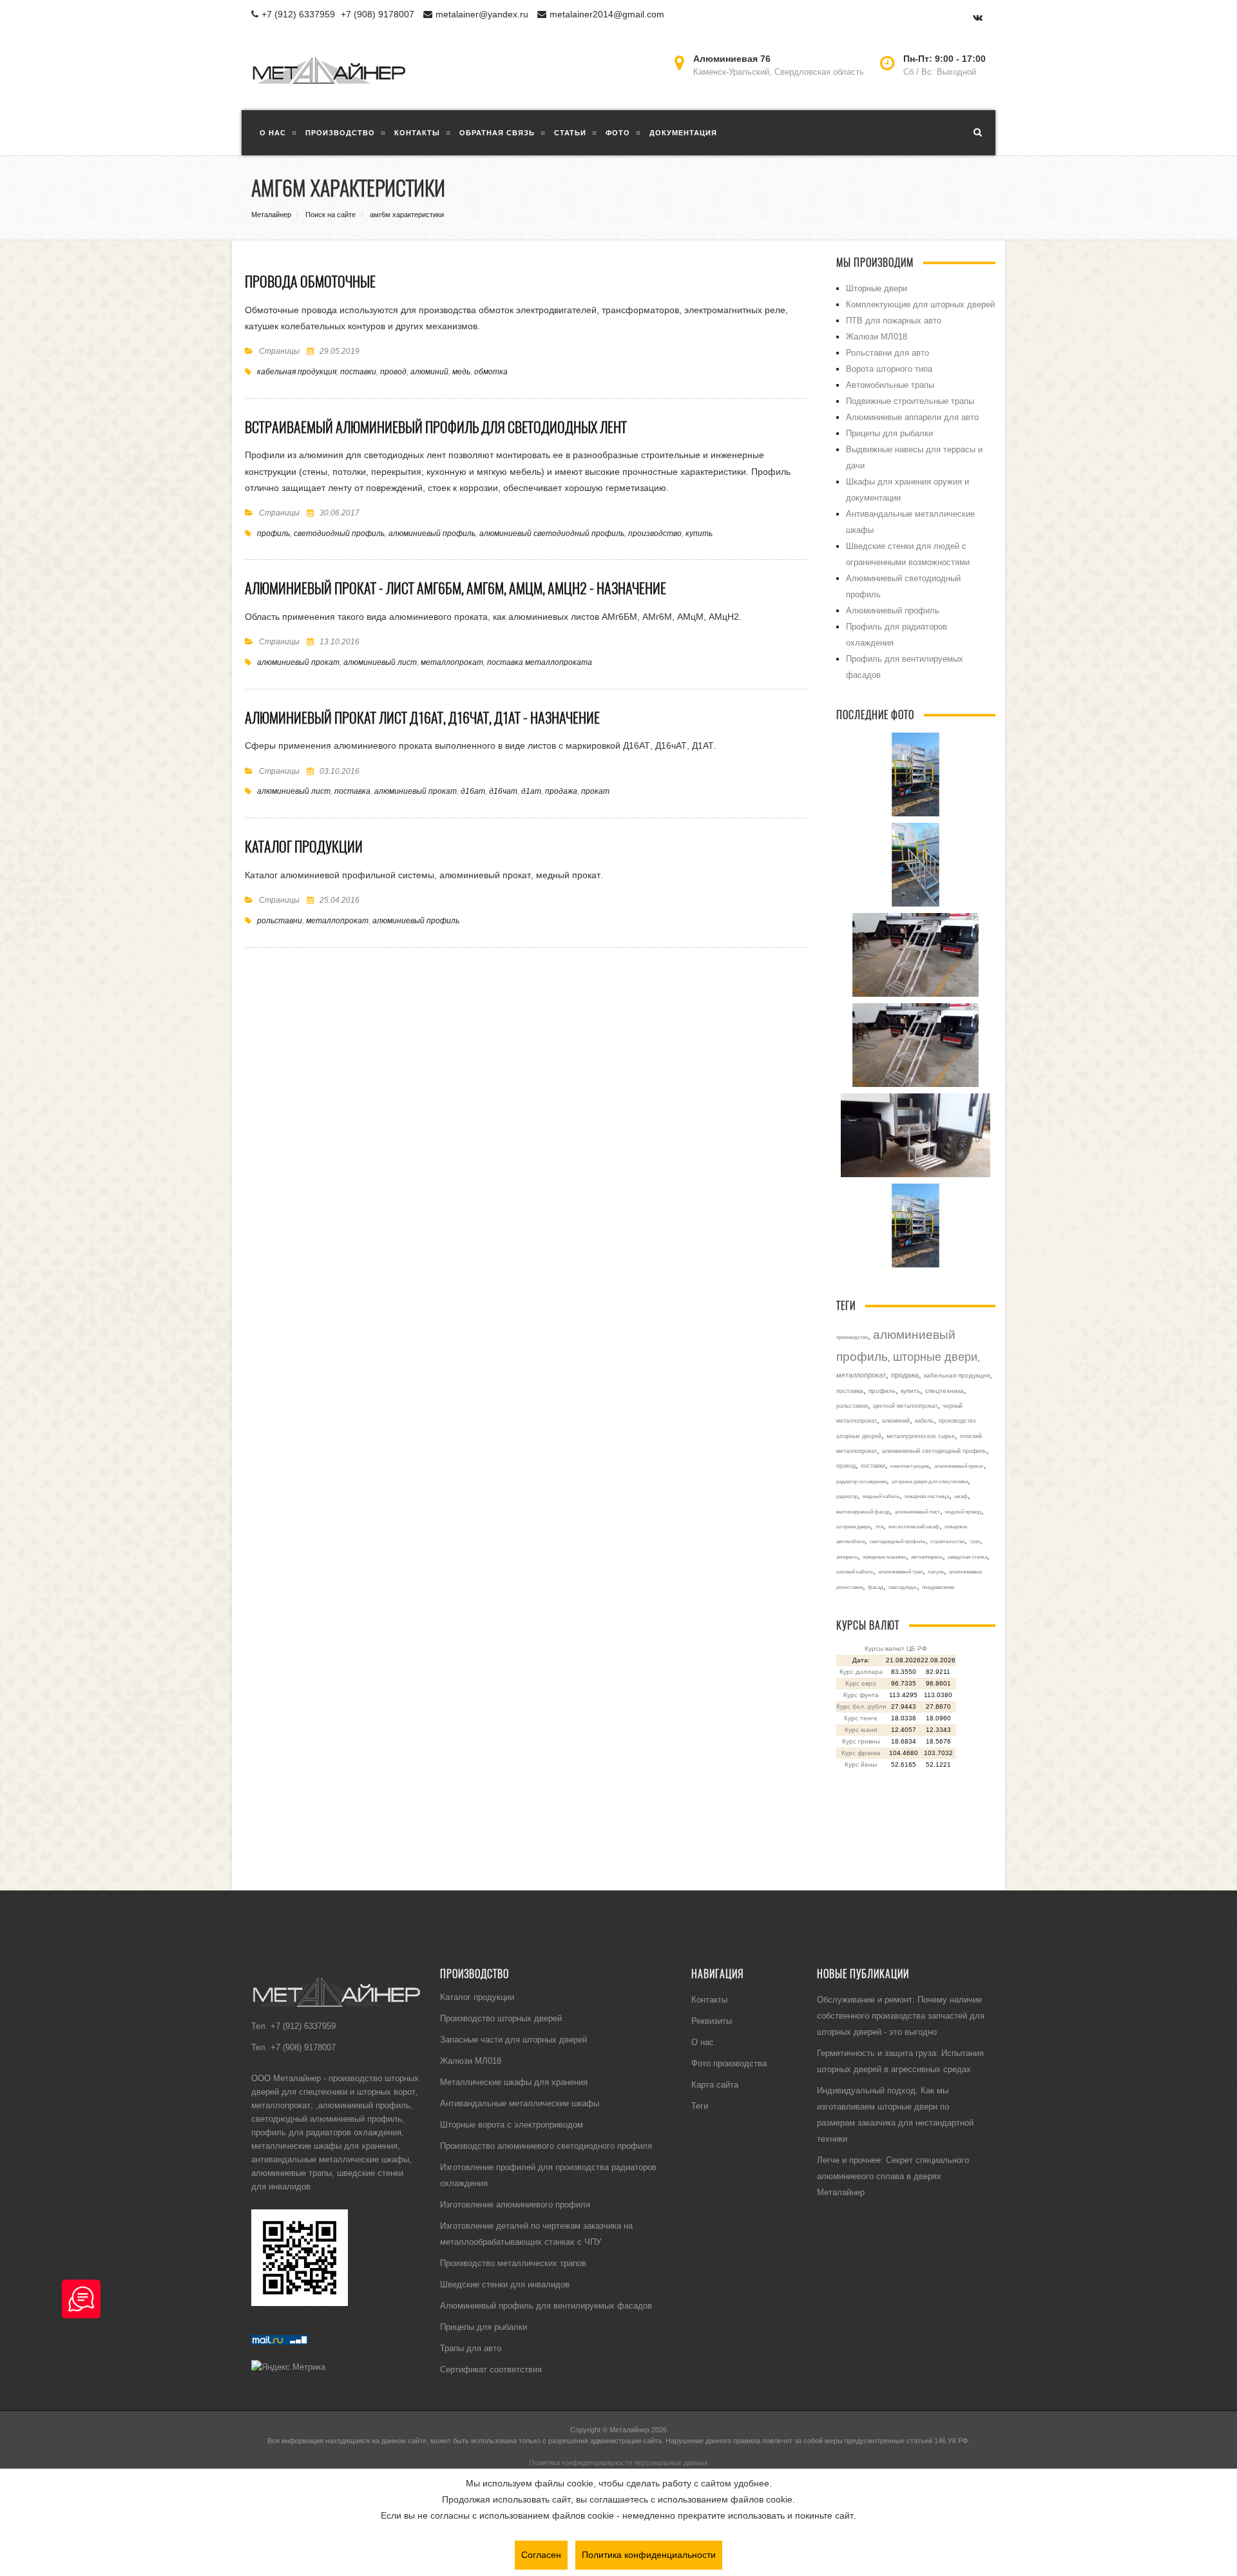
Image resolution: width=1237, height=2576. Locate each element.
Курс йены (861, 1764)
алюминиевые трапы (292, 2173)
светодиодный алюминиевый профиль (327, 2119)
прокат (595, 791)
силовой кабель (855, 1572)
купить (699, 533)
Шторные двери (877, 288)
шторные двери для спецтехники (930, 1481)
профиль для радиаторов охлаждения (326, 2132)
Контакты (709, 1999)
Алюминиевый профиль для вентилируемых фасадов (546, 2305)
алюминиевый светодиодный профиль (552, 533)
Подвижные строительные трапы (910, 401)
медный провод (963, 1512)
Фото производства (729, 2063)
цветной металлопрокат (905, 1406)
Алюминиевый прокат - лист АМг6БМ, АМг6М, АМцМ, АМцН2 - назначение (455, 588)
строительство (947, 1541)
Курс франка (861, 1753)
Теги (700, 2106)
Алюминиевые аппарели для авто (912, 417)
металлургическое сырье (921, 1436)
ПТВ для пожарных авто (894, 320)
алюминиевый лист (380, 662)
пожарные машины (884, 1557)
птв (879, 1526)
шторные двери (935, 1357)
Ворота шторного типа (889, 369)
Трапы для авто (471, 2348)
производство (655, 533)
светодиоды (903, 1587)
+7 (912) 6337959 (298, 14)
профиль (273, 533)
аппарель (847, 1557)
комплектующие (910, 1466)
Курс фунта (861, 1695)
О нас (703, 2042)
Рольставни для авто (887, 352)
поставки (358, 371)
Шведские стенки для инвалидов (505, 2284)
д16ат (473, 791)
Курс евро (861, 1683)
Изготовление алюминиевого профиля (515, 2204)
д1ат (531, 791)
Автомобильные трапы (890, 385)
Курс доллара (861, 1672)
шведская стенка (967, 1557)
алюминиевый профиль (432, 533)
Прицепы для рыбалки (889, 433)
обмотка (491, 371)
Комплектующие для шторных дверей (920, 304)
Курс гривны (861, 1741)
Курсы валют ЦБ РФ (896, 1648)
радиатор (847, 1496)
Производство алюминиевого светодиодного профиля (546, 2146)
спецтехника (945, 1391)
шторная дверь (853, 1526)
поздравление (938, 1587)
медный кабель (881, 1496)
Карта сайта (715, 2084)
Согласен (541, 2555)
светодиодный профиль (339, 533)
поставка (352, 791)
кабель (924, 1421)
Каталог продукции (304, 847)
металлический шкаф (914, 1526)
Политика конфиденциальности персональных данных (618, 2463)
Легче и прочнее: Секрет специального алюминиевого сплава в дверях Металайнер (893, 2176)
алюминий (429, 371)
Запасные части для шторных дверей (513, 2039)
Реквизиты (712, 2021)
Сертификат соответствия (491, 2369)
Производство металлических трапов (513, 2263)
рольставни (280, 920)
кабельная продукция (297, 371)
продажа (561, 791)
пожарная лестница (927, 1496)
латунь (936, 1572)
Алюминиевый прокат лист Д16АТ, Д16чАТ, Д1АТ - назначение (422, 718)
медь (461, 371)
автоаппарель (927, 1557)
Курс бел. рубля (861, 1706)
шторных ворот (386, 2091)
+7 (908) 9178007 (378, 14)
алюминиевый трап (900, 1572)
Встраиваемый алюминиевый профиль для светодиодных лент (436, 427)
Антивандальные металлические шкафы (520, 2103)
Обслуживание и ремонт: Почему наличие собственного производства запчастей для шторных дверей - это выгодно (901, 2015)
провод (393, 371)
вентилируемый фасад (863, 1512)
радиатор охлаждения (861, 1481)
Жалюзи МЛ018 (877, 336)
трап (975, 1541)
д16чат (503, 791)
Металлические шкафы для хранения (514, 2082)
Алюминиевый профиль (893, 610)
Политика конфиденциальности (649, 2555)
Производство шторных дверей (501, 2018)
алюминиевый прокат (298, 662)
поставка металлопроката (540, 662)
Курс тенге (861, 1718)
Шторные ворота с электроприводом (512, 2124)
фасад (876, 1587)
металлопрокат (452, 662)
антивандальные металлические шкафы (330, 2159)
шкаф (961, 1496)
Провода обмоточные (310, 282)
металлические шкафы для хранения (324, 2146)
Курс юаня (861, 1730)
